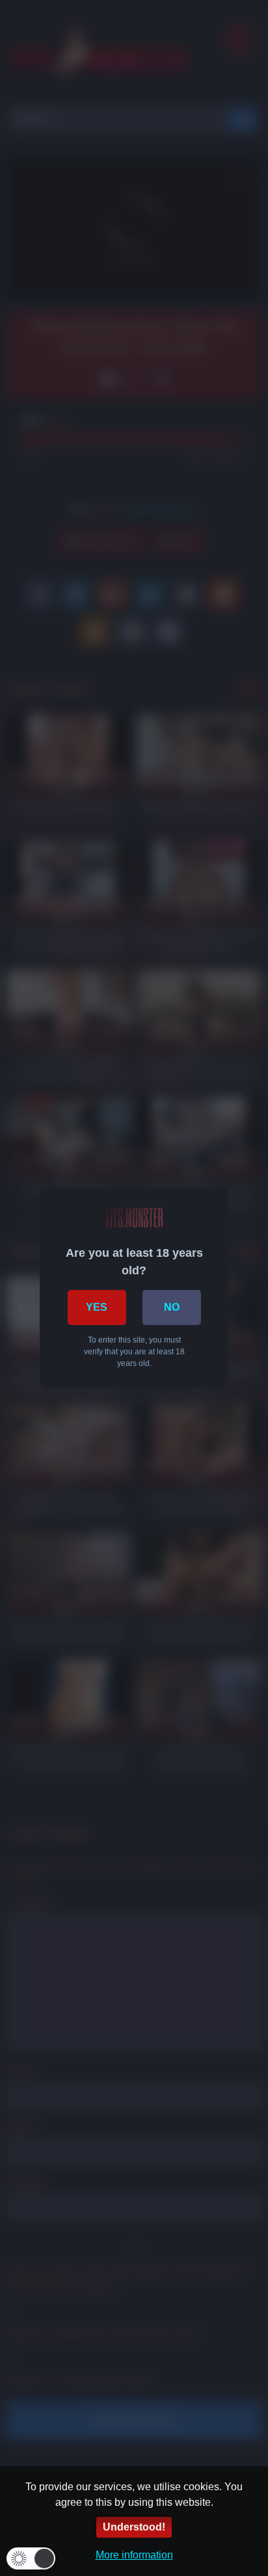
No (172, 1307)
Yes (97, 1307)
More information (134, 2555)
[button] (31, 2558)
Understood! (134, 2527)
